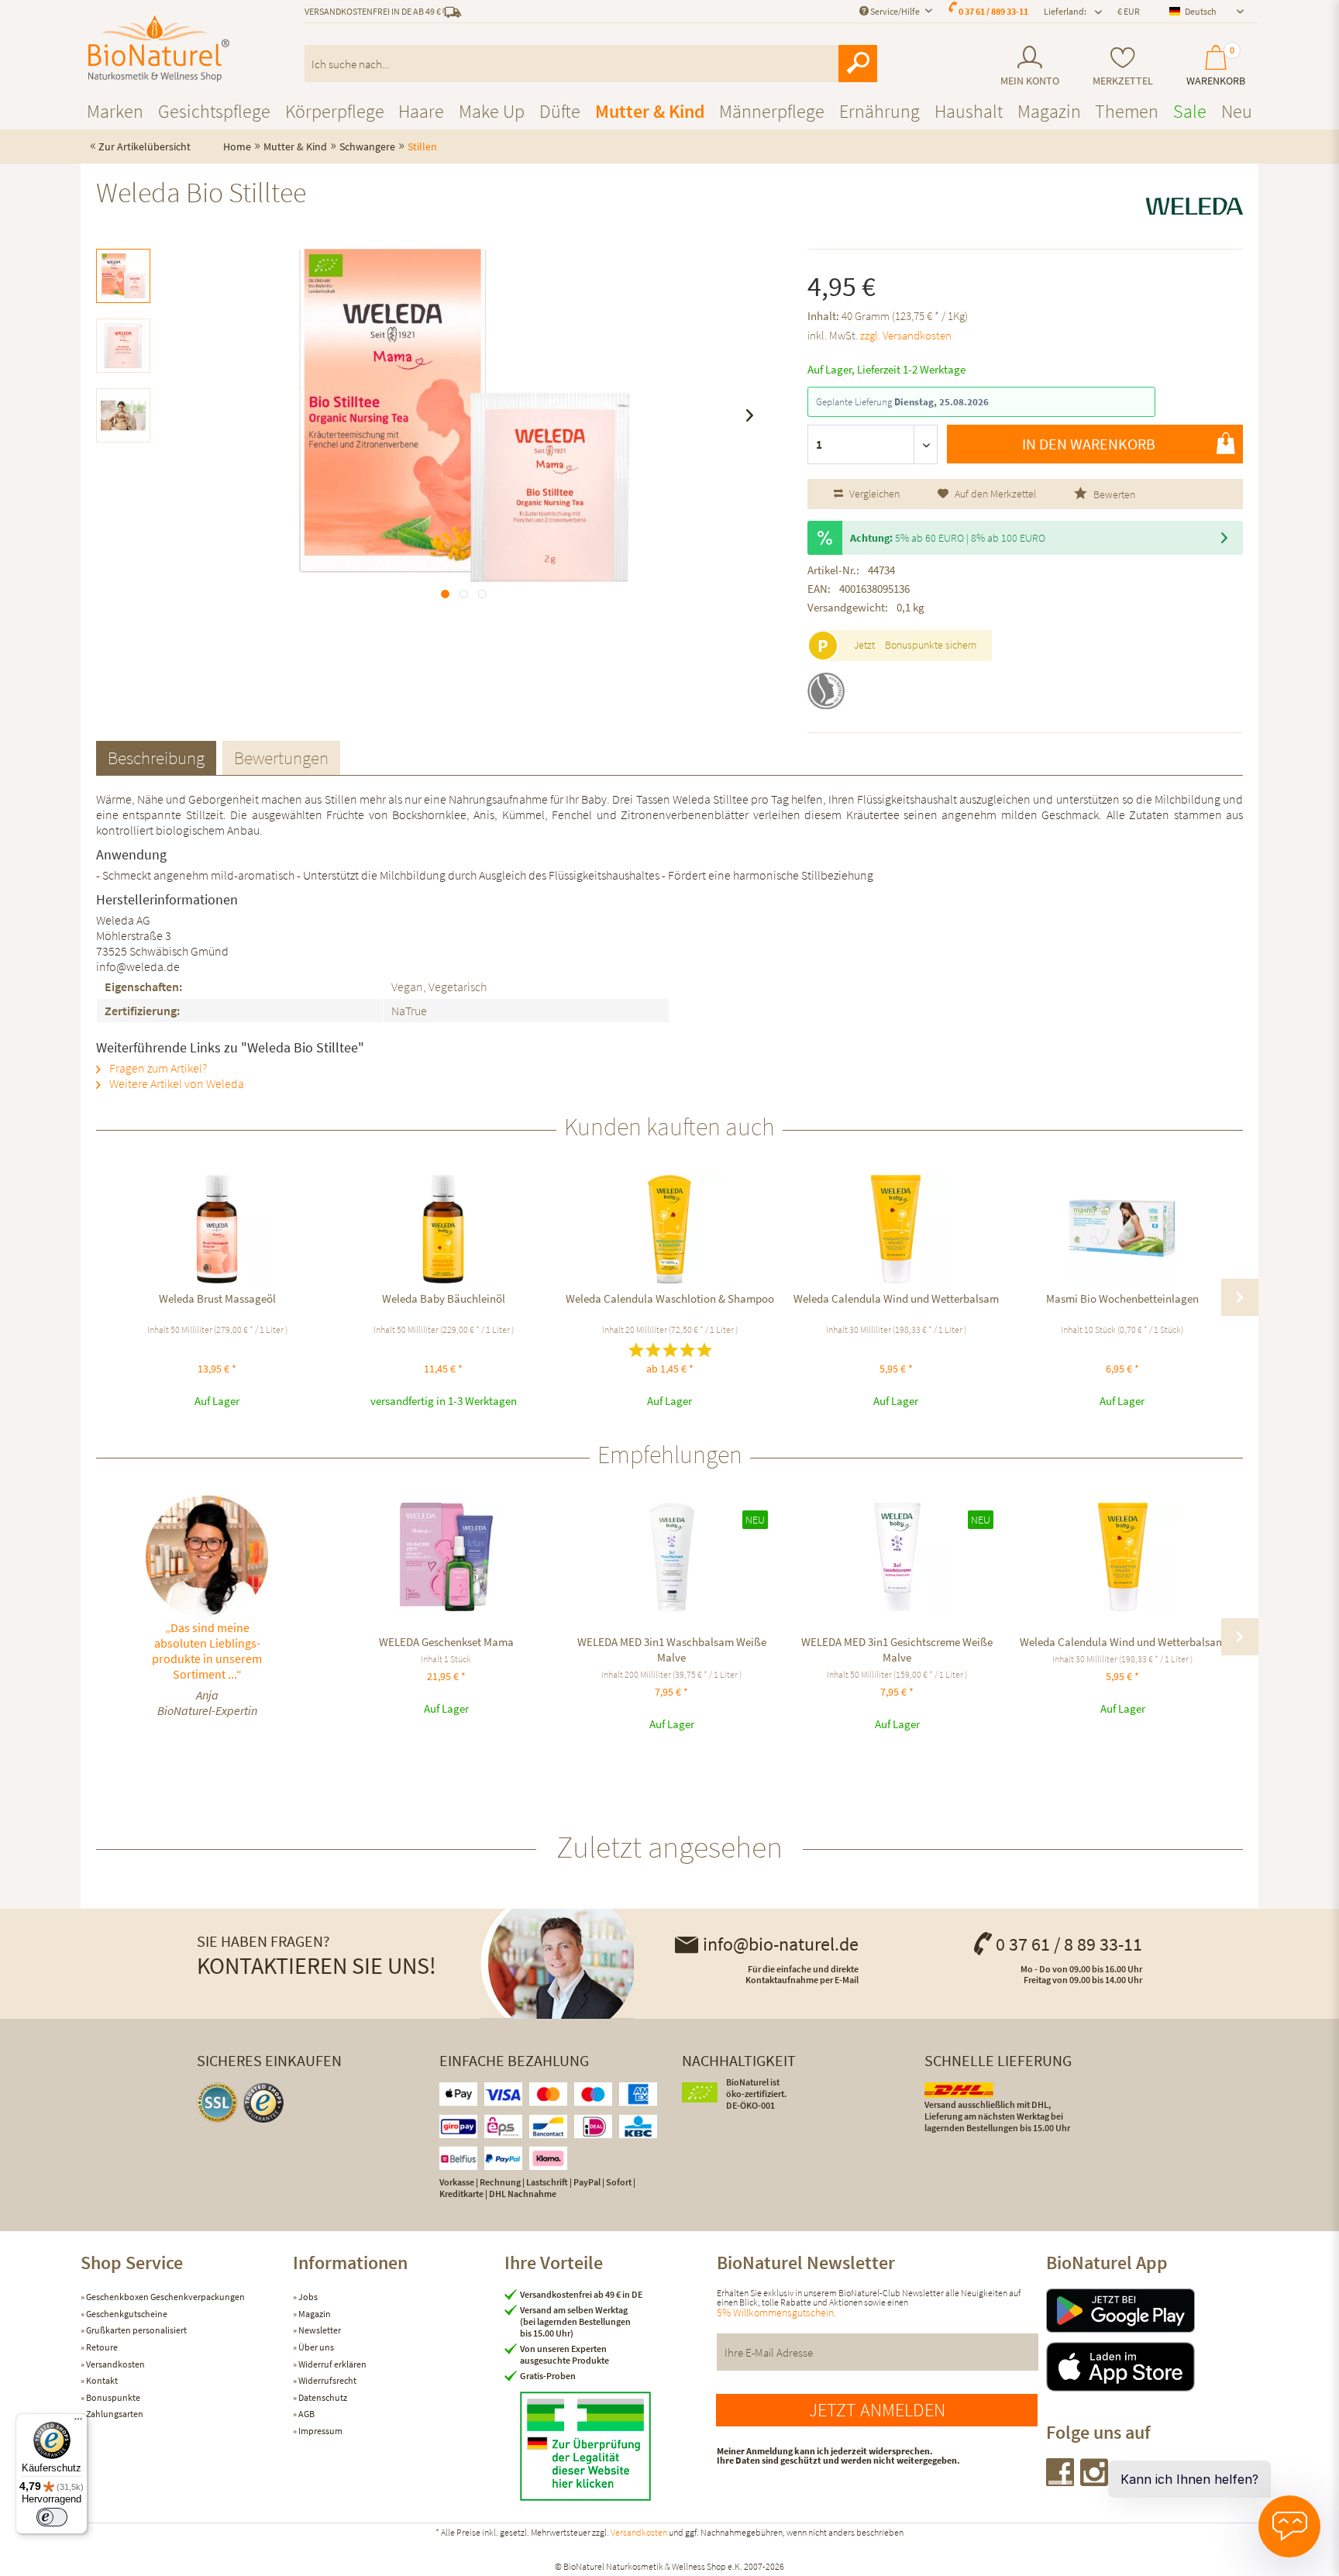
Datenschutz (322, 2397)
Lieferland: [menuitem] (1065, 11)
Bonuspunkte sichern (931, 645)
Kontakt (101, 2380)
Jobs (307, 2297)
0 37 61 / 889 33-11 (993, 11)
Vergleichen (873, 494)
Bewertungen (281, 758)
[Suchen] (858, 64)
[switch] (52, 2517)
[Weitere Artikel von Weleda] (1194, 206)
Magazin (314, 2314)
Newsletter (319, 2330)
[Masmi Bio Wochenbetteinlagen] (1122, 1229)
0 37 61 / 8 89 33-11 (1069, 1944)
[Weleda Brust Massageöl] (217, 1229)
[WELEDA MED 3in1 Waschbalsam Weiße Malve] (671, 1557)
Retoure (101, 2347)
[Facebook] (1061, 2481)
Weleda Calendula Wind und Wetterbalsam (896, 1298)
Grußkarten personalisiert (136, 2330)
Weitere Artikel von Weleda (176, 1083)
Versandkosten (115, 2364)
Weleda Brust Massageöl (217, 1298)
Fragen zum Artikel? (157, 1068)
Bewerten (1113, 494)
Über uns (315, 2347)
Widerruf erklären (332, 2364)
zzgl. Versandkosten (906, 335)
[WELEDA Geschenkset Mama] (446, 1557)
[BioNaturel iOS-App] (1152, 2367)
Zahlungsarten (114, 2414)
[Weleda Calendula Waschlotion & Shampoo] (669, 1229)
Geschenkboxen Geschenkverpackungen (165, 2297)
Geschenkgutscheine (126, 2314)
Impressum (320, 2431)
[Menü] (78, 2423)
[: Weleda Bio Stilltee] (123, 276)
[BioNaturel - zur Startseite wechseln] (159, 49)
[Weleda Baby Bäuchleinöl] (443, 1229)
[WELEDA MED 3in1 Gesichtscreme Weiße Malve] (897, 1557)
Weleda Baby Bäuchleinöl (444, 1298)
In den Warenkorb (1089, 444)
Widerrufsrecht (327, 2380)
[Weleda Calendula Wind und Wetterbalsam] (896, 1229)
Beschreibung (156, 758)
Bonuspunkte (112, 2397)
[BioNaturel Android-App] (1152, 2311)
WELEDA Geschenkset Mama (446, 1642)
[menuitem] (1029, 66)
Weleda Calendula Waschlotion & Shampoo (670, 1298)
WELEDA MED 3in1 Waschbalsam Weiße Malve (672, 1650)
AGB (306, 2414)
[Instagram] (1095, 2481)
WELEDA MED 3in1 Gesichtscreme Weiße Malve (897, 1650)
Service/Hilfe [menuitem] (895, 11)
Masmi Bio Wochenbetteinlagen (1122, 1298)
